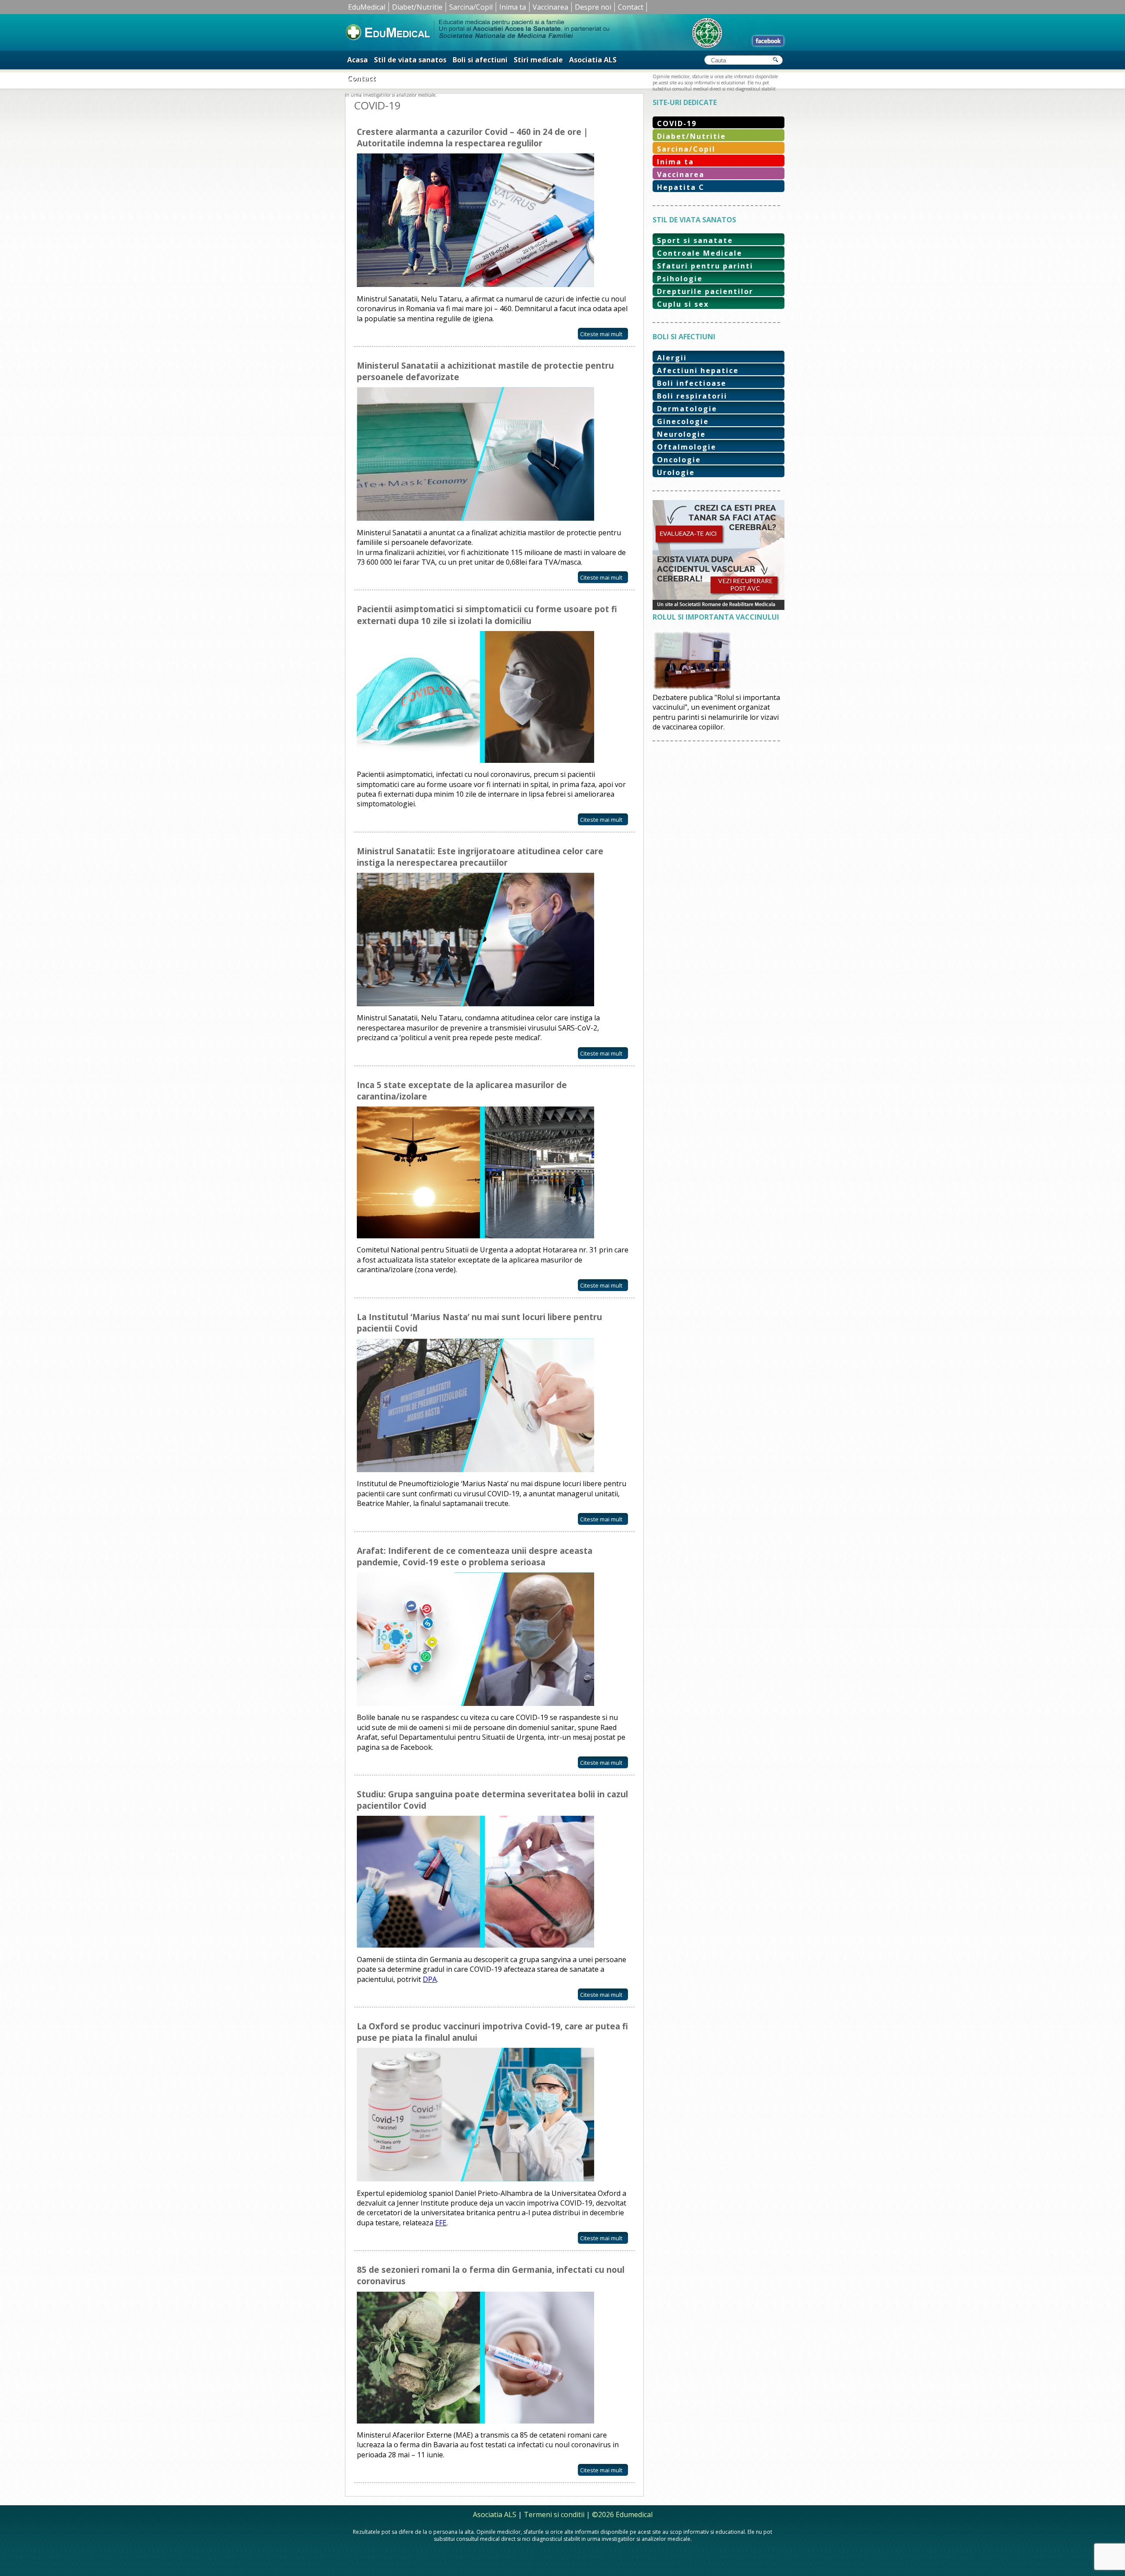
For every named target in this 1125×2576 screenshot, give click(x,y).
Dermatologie (687, 409)
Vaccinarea (550, 7)
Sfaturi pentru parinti (705, 266)
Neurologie (681, 434)
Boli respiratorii (692, 396)
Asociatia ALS (593, 60)
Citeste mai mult (601, 334)
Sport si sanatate (695, 240)
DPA (430, 1979)
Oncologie (679, 460)
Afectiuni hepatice (698, 370)
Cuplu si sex (683, 304)
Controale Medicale (700, 253)
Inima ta (513, 7)
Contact (631, 7)
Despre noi (593, 7)
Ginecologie (683, 421)
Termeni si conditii (554, 2514)
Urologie (676, 472)
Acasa (357, 60)
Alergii (672, 358)
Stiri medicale (538, 60)
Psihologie (680, 279)
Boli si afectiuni (480, 60)
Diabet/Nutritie (417, 7)
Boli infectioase (692, 383)
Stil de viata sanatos (410, 60)
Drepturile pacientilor (705, 291)
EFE (441, 2223)
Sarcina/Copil (471, 7)
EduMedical (367, 7)
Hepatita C (681, 187)
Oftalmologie (687, 447)
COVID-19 (677, 123)
